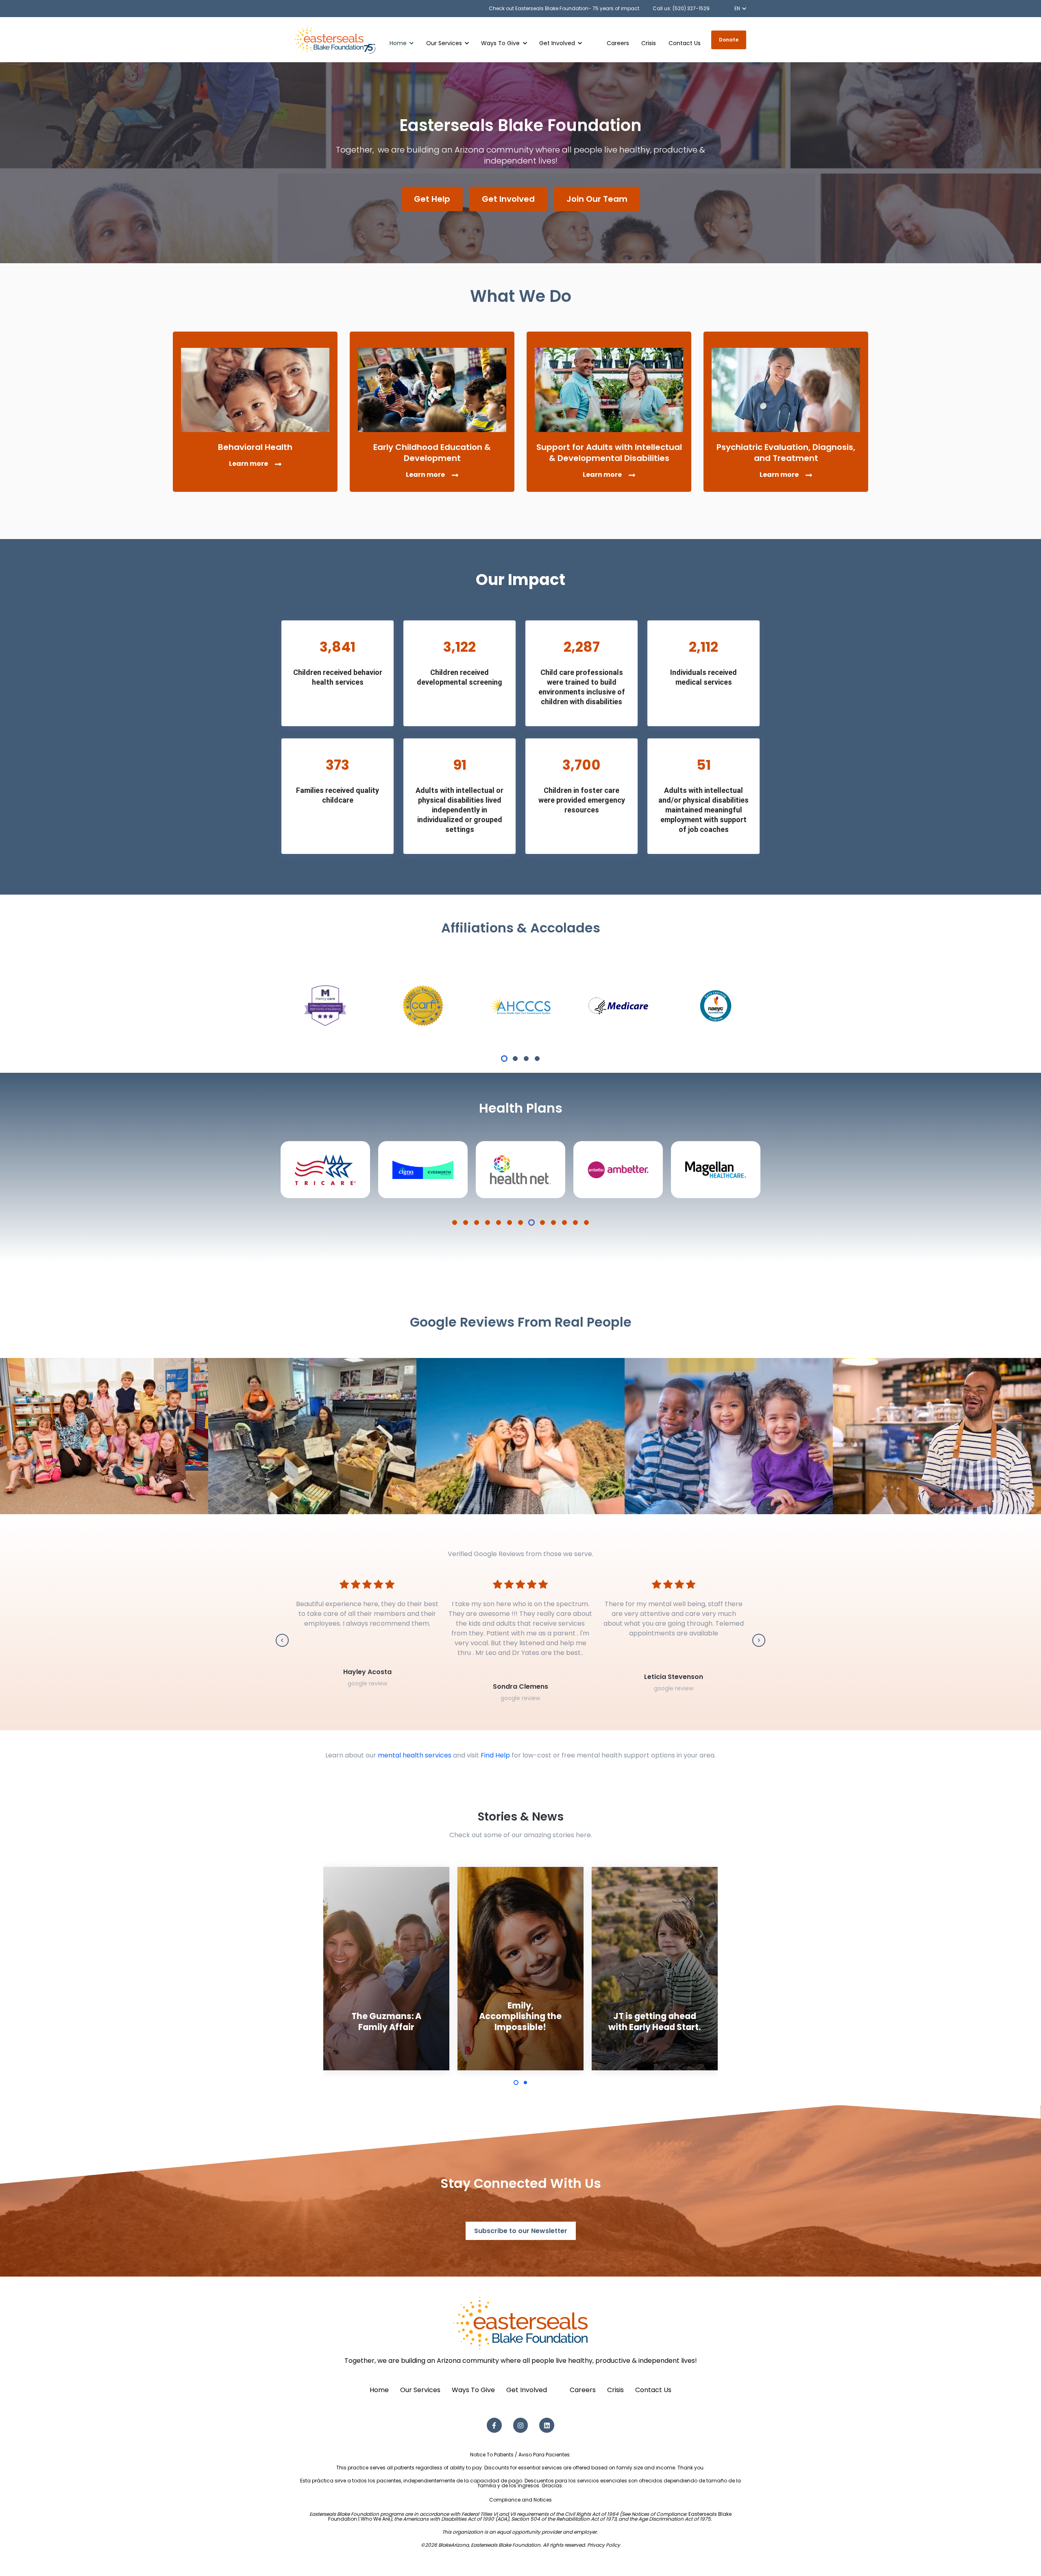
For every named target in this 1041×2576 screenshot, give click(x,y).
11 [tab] (564, 1223)
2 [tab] (515, 1059)
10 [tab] (553, 1223)
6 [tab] (510, 1223)
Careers (618, 43)
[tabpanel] (325, 1006)
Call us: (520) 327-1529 (681, 8)
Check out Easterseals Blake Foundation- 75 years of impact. (565, 8)
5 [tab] (499, 1223)
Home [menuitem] (379, 2390)
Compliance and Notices (520, 2500)
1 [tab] (504, 1059)
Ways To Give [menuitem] (473, 2390)
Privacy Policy (604, 2545)
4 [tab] (537, 1059)
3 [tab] (526, 1059)
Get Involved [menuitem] (527, 2390)
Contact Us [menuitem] (653, 2390)
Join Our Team (597, 199)
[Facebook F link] (494, 2425)
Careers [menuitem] (583, 2390)
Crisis (649, 43)
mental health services (415, 1755)
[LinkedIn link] (547, 2425)
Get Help (432, 199)
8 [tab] (531, 1223)
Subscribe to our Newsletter (521, 2231)
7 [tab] (520, 1223)
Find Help (495, 1755)
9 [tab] (542, 1223)
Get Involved (508, 199)
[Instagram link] (521, 2425)
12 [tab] (575, 1223)
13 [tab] (586, 1223)
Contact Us (685, 43)
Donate (729, 40)
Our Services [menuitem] (420, 2390)
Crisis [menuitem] (615, 2390)
